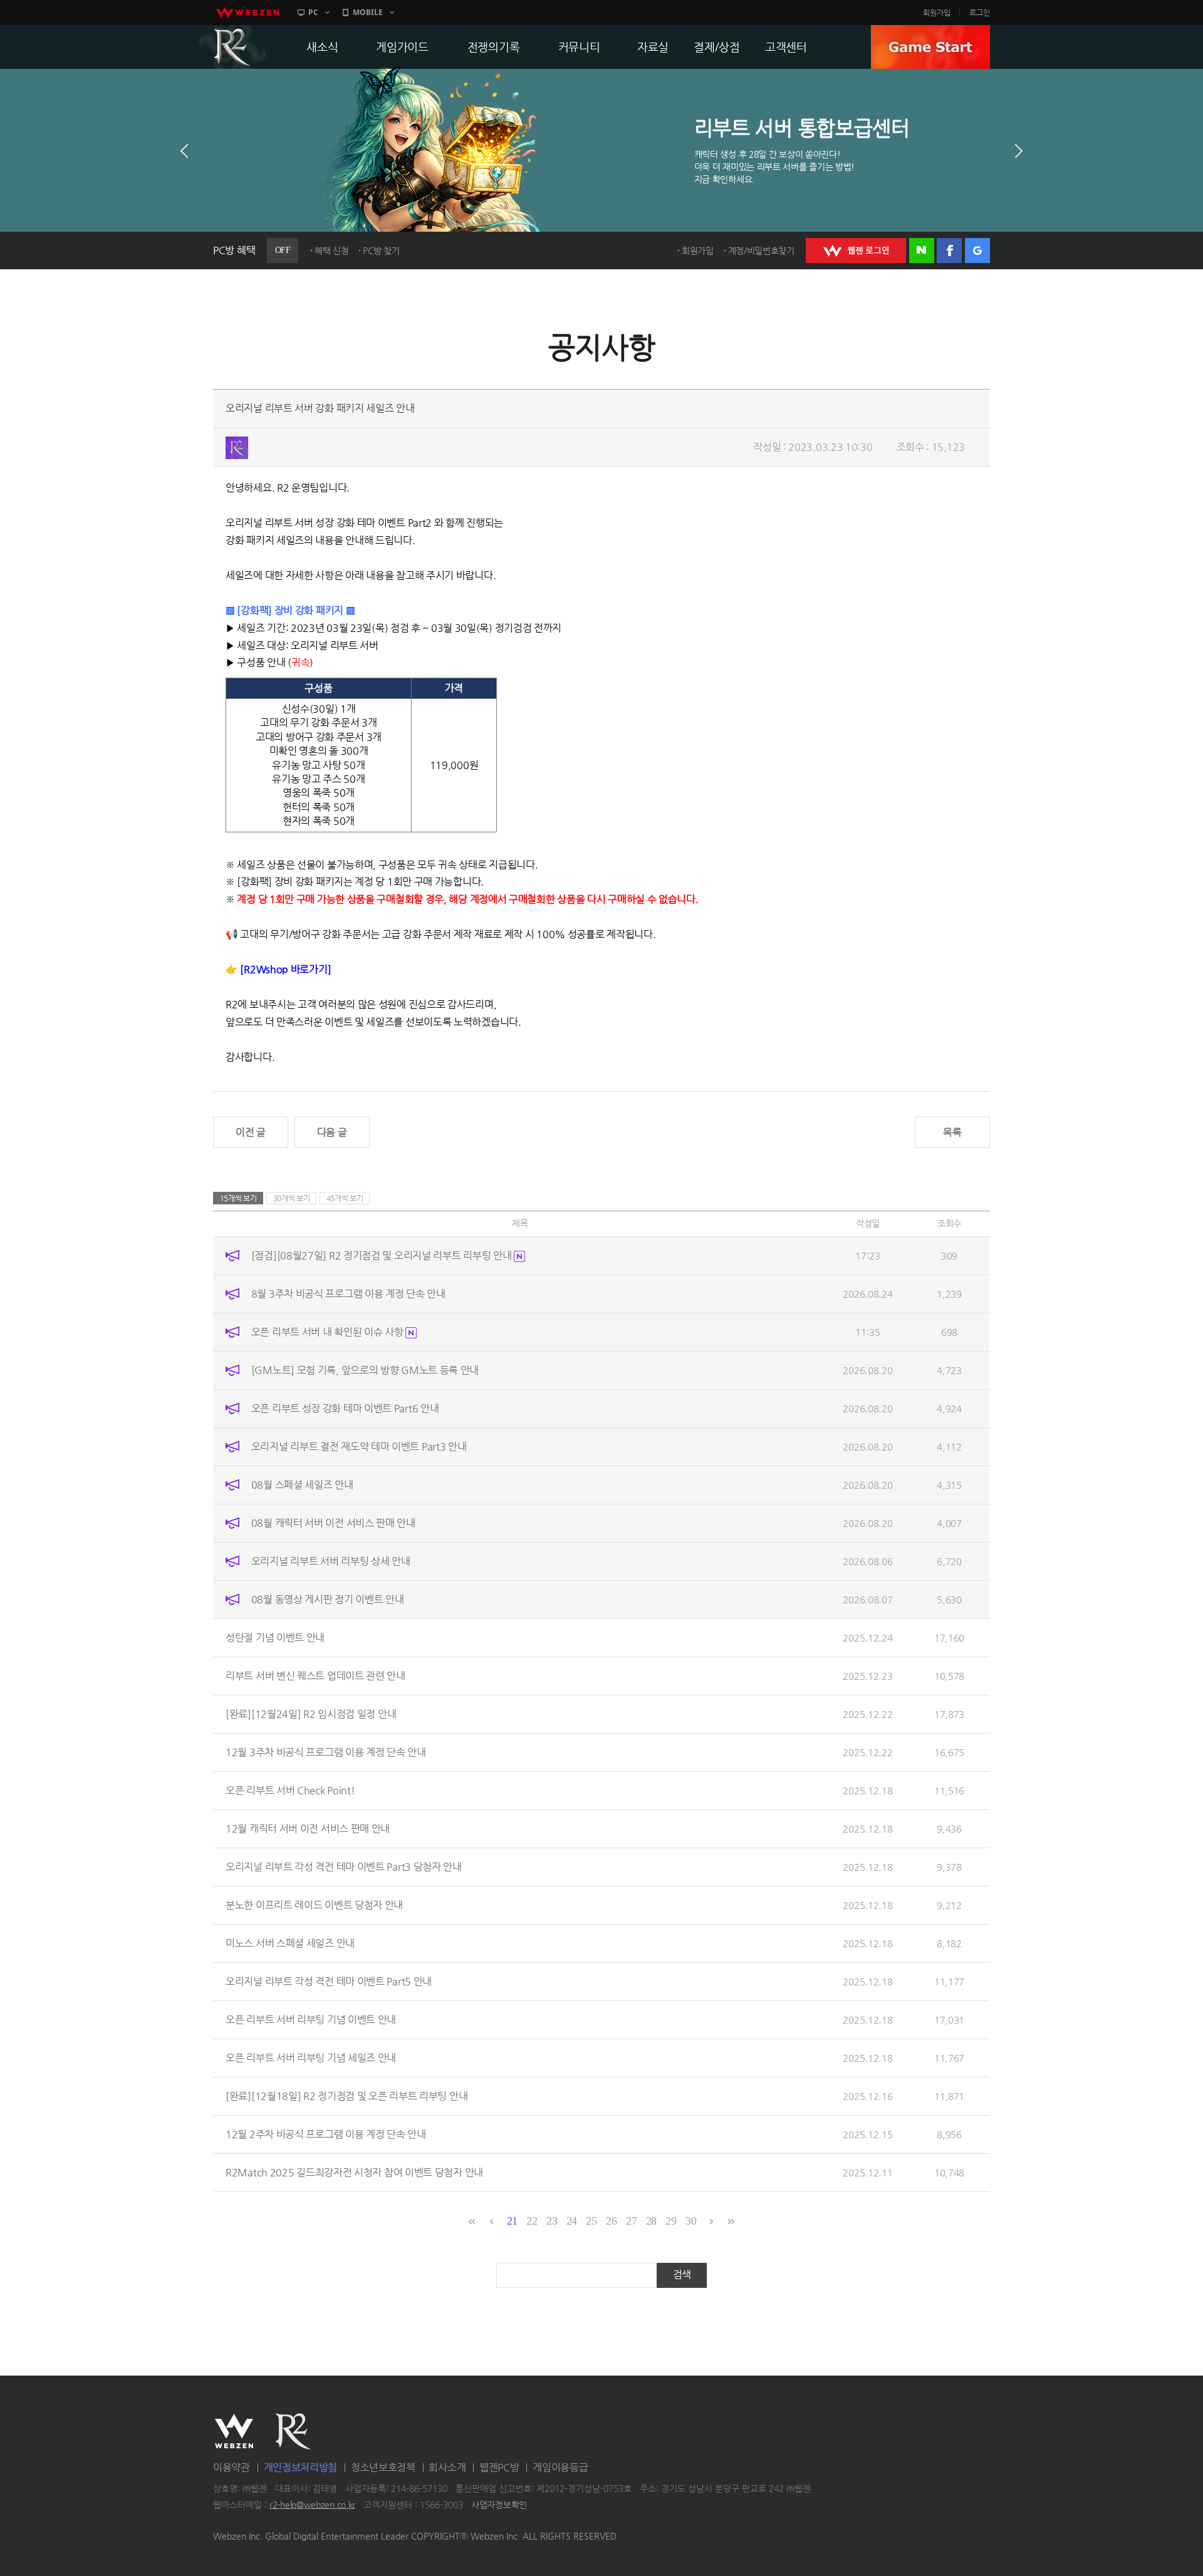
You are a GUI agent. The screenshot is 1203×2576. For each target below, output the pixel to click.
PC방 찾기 (381, 251)
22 (532, 2221)
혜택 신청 (332, 251)
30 (691, 2221)
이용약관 (232, 2467)
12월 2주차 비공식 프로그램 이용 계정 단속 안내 (326, 2134)
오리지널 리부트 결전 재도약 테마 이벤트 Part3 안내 (359, 1446)
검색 (682, 2274)
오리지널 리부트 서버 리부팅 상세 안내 (331, 1561)
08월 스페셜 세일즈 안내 (302, 1485)
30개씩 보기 (292, 1198)
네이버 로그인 (922, 251)
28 (651, 2221)
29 (671, 2221)
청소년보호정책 (383, 2467)
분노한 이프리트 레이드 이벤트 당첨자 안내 (314, 1905)
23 (552, 2221)
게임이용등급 (560, 2467)
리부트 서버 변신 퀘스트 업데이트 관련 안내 (315, 1676)
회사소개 (447, 2467)
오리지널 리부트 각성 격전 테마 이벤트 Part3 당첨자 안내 (344, 1867)
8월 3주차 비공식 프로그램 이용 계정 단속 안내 (348, 1294)
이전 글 (251, 1132)
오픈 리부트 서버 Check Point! (290, 1790)
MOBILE (368, 12)
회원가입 (937, 13)
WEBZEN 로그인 (856, 251)
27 (631, 2221)
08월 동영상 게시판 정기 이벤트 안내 (328, 1599)
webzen (247, 13)
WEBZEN (234, 2431)
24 (572, 2221)
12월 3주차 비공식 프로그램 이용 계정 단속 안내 (326, 1752)
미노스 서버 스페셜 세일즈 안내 (290, 1943)
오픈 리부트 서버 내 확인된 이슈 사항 (328, 1332)
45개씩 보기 (345, 1198)
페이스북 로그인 (949, 251)
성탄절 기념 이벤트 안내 (275, 1637)
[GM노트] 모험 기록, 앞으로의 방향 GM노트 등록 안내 (365, 1370)
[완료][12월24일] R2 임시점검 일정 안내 (311, 1714)
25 (591, 2221)
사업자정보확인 (499, 2505)
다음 (1019, 151)
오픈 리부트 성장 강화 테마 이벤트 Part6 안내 (345, 1408)
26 (611, 2221)
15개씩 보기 (238, 1198)
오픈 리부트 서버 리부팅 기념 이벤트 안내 (311, 2020)
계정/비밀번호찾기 (761, 251)
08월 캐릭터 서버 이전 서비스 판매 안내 (333, 1523)
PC (313, 12)
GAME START (930, 47)
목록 (952, 1132)
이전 (184, 151)
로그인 (980, 13)
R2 (232, 47)
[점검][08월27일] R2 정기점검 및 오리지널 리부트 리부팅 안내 (383, 1255)
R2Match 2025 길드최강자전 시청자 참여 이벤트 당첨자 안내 (354, 2172)
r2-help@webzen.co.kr (312, 2505)
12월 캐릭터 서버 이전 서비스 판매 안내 (308, 1829)
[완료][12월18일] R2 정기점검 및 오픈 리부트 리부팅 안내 (346, 2096)
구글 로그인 (977, 251)
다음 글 (332, 1132)
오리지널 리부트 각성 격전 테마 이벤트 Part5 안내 (329, 1981)
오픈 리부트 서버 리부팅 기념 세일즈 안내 (311, 2058)
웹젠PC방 (499, 2467)
